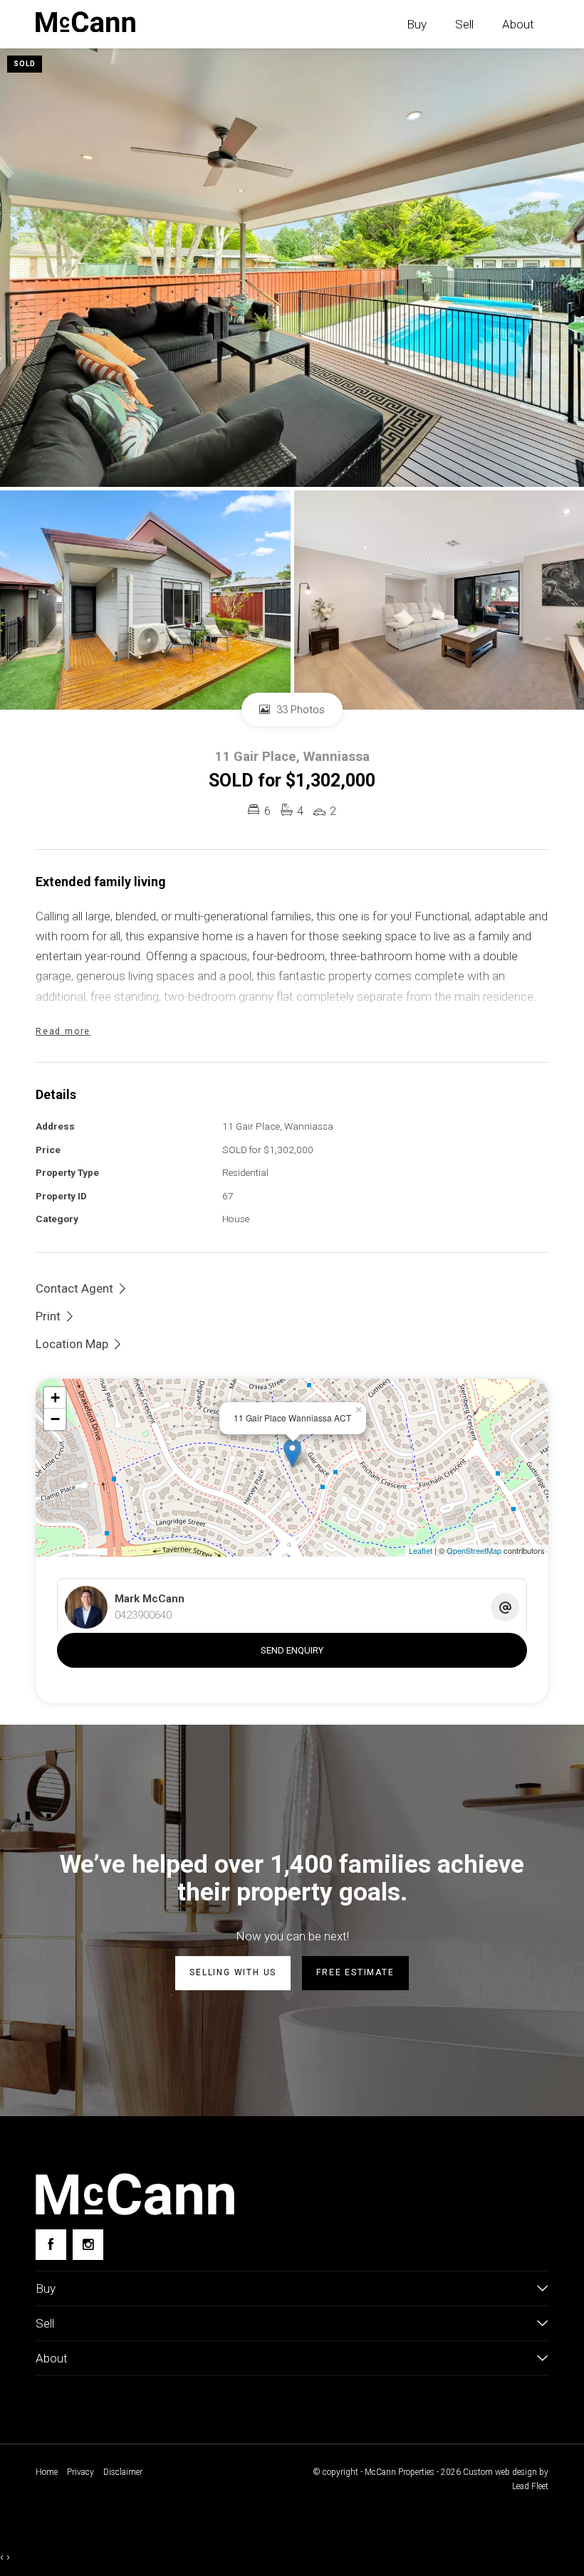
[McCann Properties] (85, 22)
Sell (464, 24)
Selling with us (233, 1972)
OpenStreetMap (474, 1550)
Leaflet (421, 1550)
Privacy (80, 2472)
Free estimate (355, 1972)
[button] (56, 1316)
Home (47, 2472)
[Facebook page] (51, 2245)
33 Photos (299, 710)
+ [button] (55, 1398)
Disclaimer (123, 2472)
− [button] (55, 1419)
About (518, 24)
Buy (417, 24)
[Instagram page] (88, 2245)
